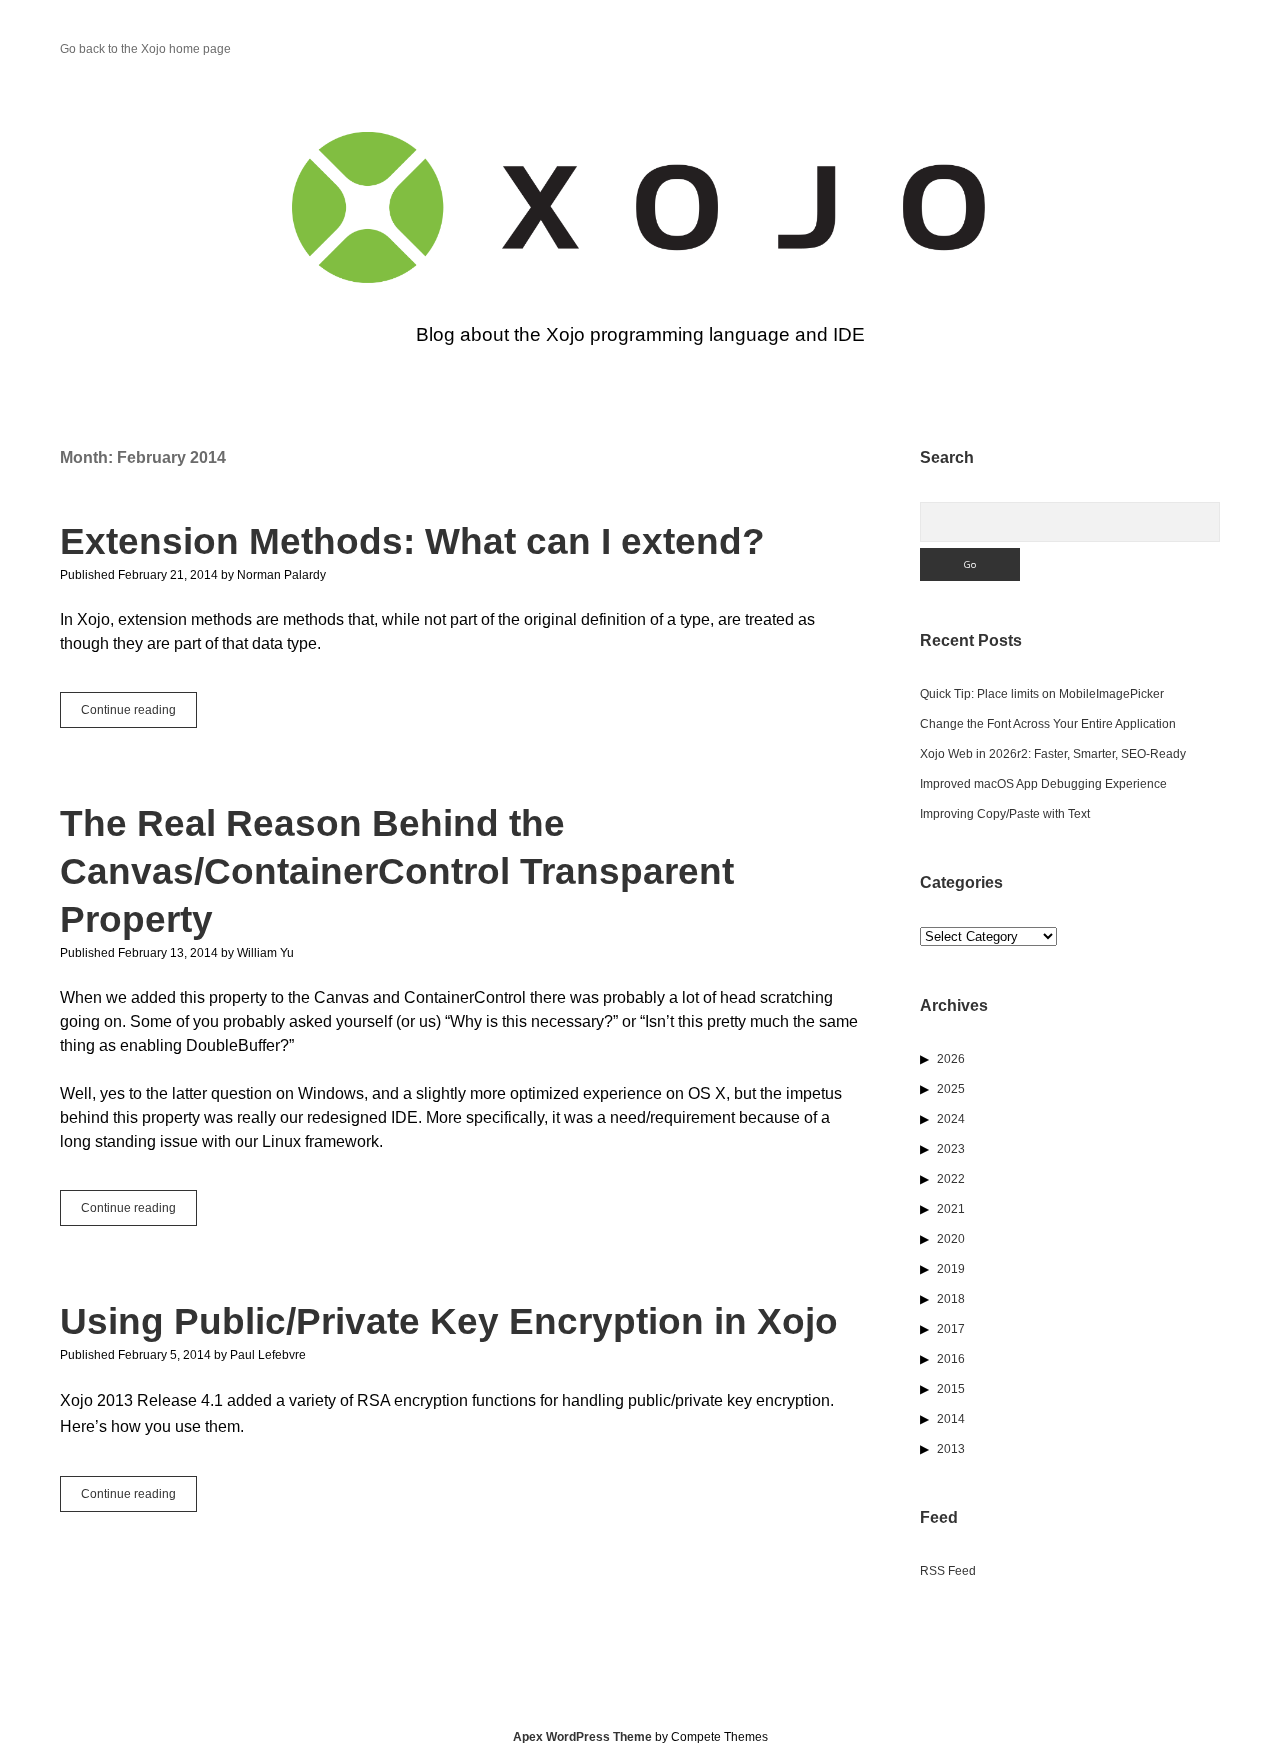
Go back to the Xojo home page (145, 49)
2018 (951, 1299)
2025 (951, 1089)
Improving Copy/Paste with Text (1005, 814)
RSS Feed (948, 1571)
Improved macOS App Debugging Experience (1043, 784)
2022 (951, 1179)
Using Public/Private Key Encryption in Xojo (449, 1321)
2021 (951, 1209)
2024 (951, 1119)
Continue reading (139, 715)
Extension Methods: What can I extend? (412, 541)
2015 (951, 1389)
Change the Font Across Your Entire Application (1048, 724)
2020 (951, 1239)
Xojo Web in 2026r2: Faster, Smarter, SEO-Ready (1053, 754)
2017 (951, 1329)
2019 (951, 1269)
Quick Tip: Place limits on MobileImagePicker (1042, 694)
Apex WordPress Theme (582, 1737)
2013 (951, 1449)
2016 (951, 1359)
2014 (951, 1419)
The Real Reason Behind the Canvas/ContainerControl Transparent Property (397, 871)
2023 (951, 1149)
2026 (951, 1059)
